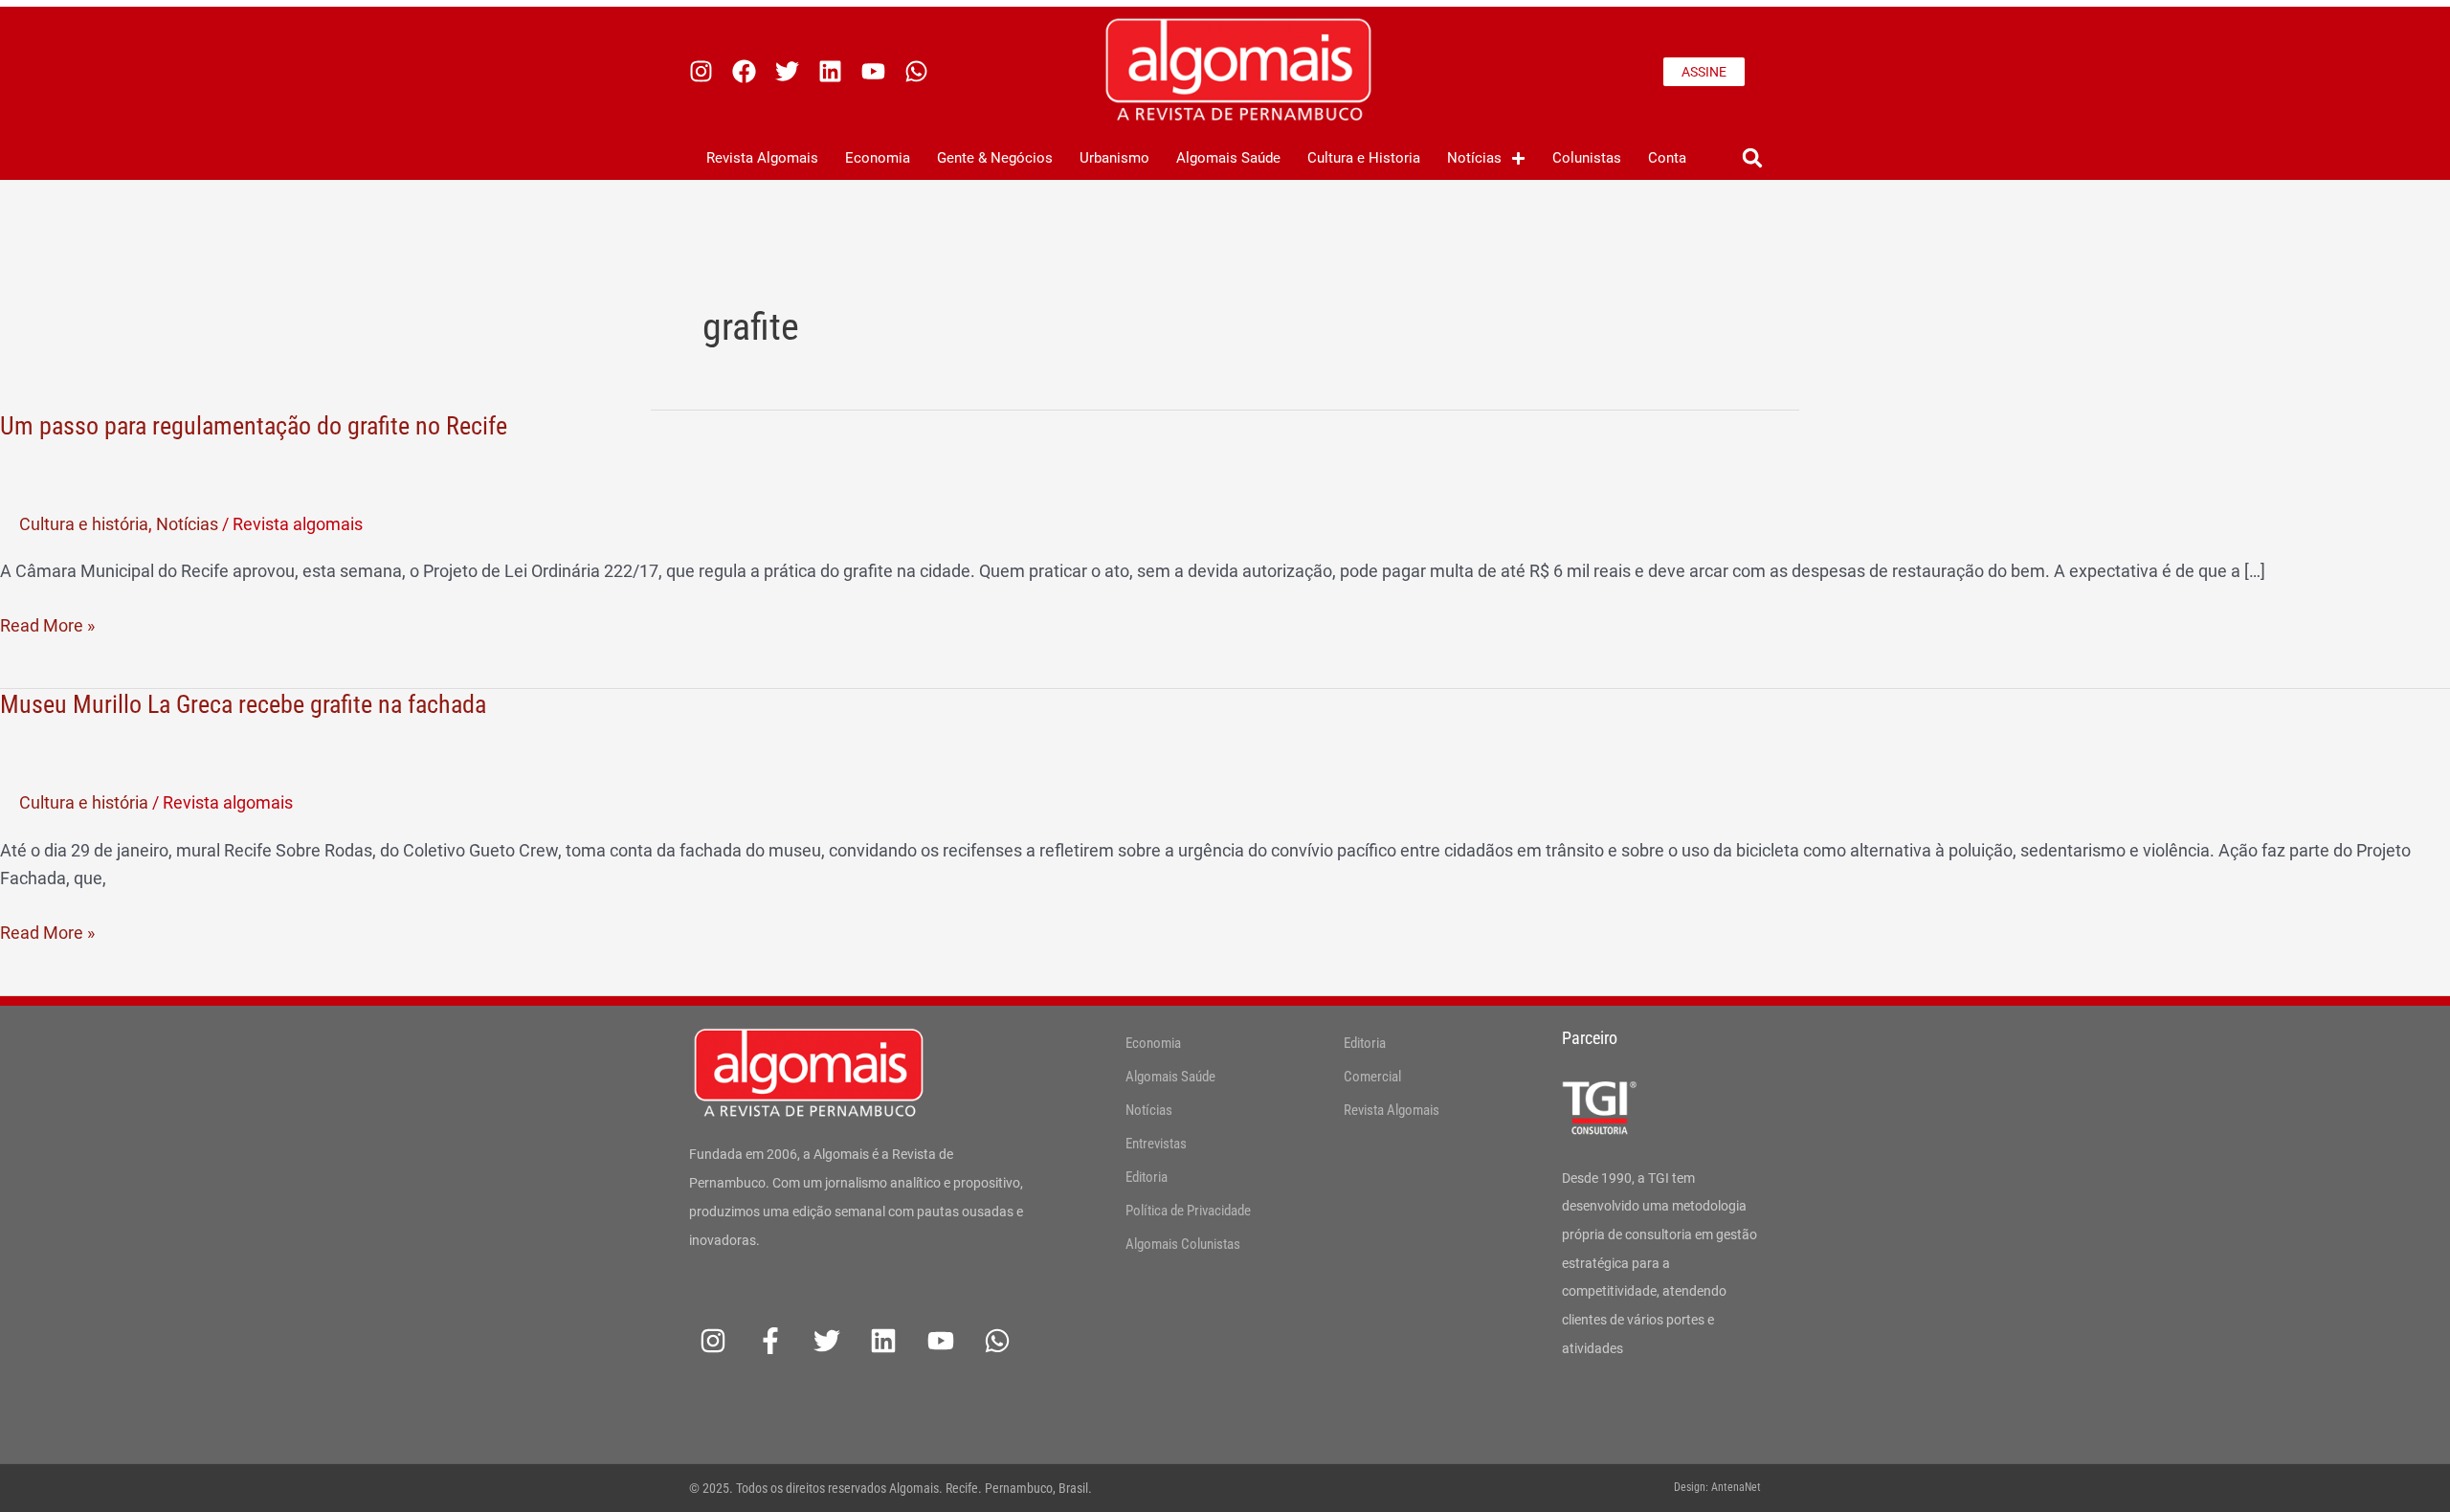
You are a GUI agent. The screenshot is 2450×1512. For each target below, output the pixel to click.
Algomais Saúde (1228, 158)
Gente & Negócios (995, 158)
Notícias (1474, 158)
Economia (878, 158)
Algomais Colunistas (1183, 1244)
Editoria (1147, 1177)
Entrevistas (1156, 1144)
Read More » (47, 623)
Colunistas (1587, 158)
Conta (1667, 158)
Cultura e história (84, 524)
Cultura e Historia (1364, 158)
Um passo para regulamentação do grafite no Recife (254, 426)
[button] (1752, 158)
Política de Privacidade (1188, 1211)
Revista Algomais (762, 158)
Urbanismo (1114, 158)
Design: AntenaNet (1717, 1487)
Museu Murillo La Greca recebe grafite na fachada (243, 704)
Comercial (1372, 1077)
